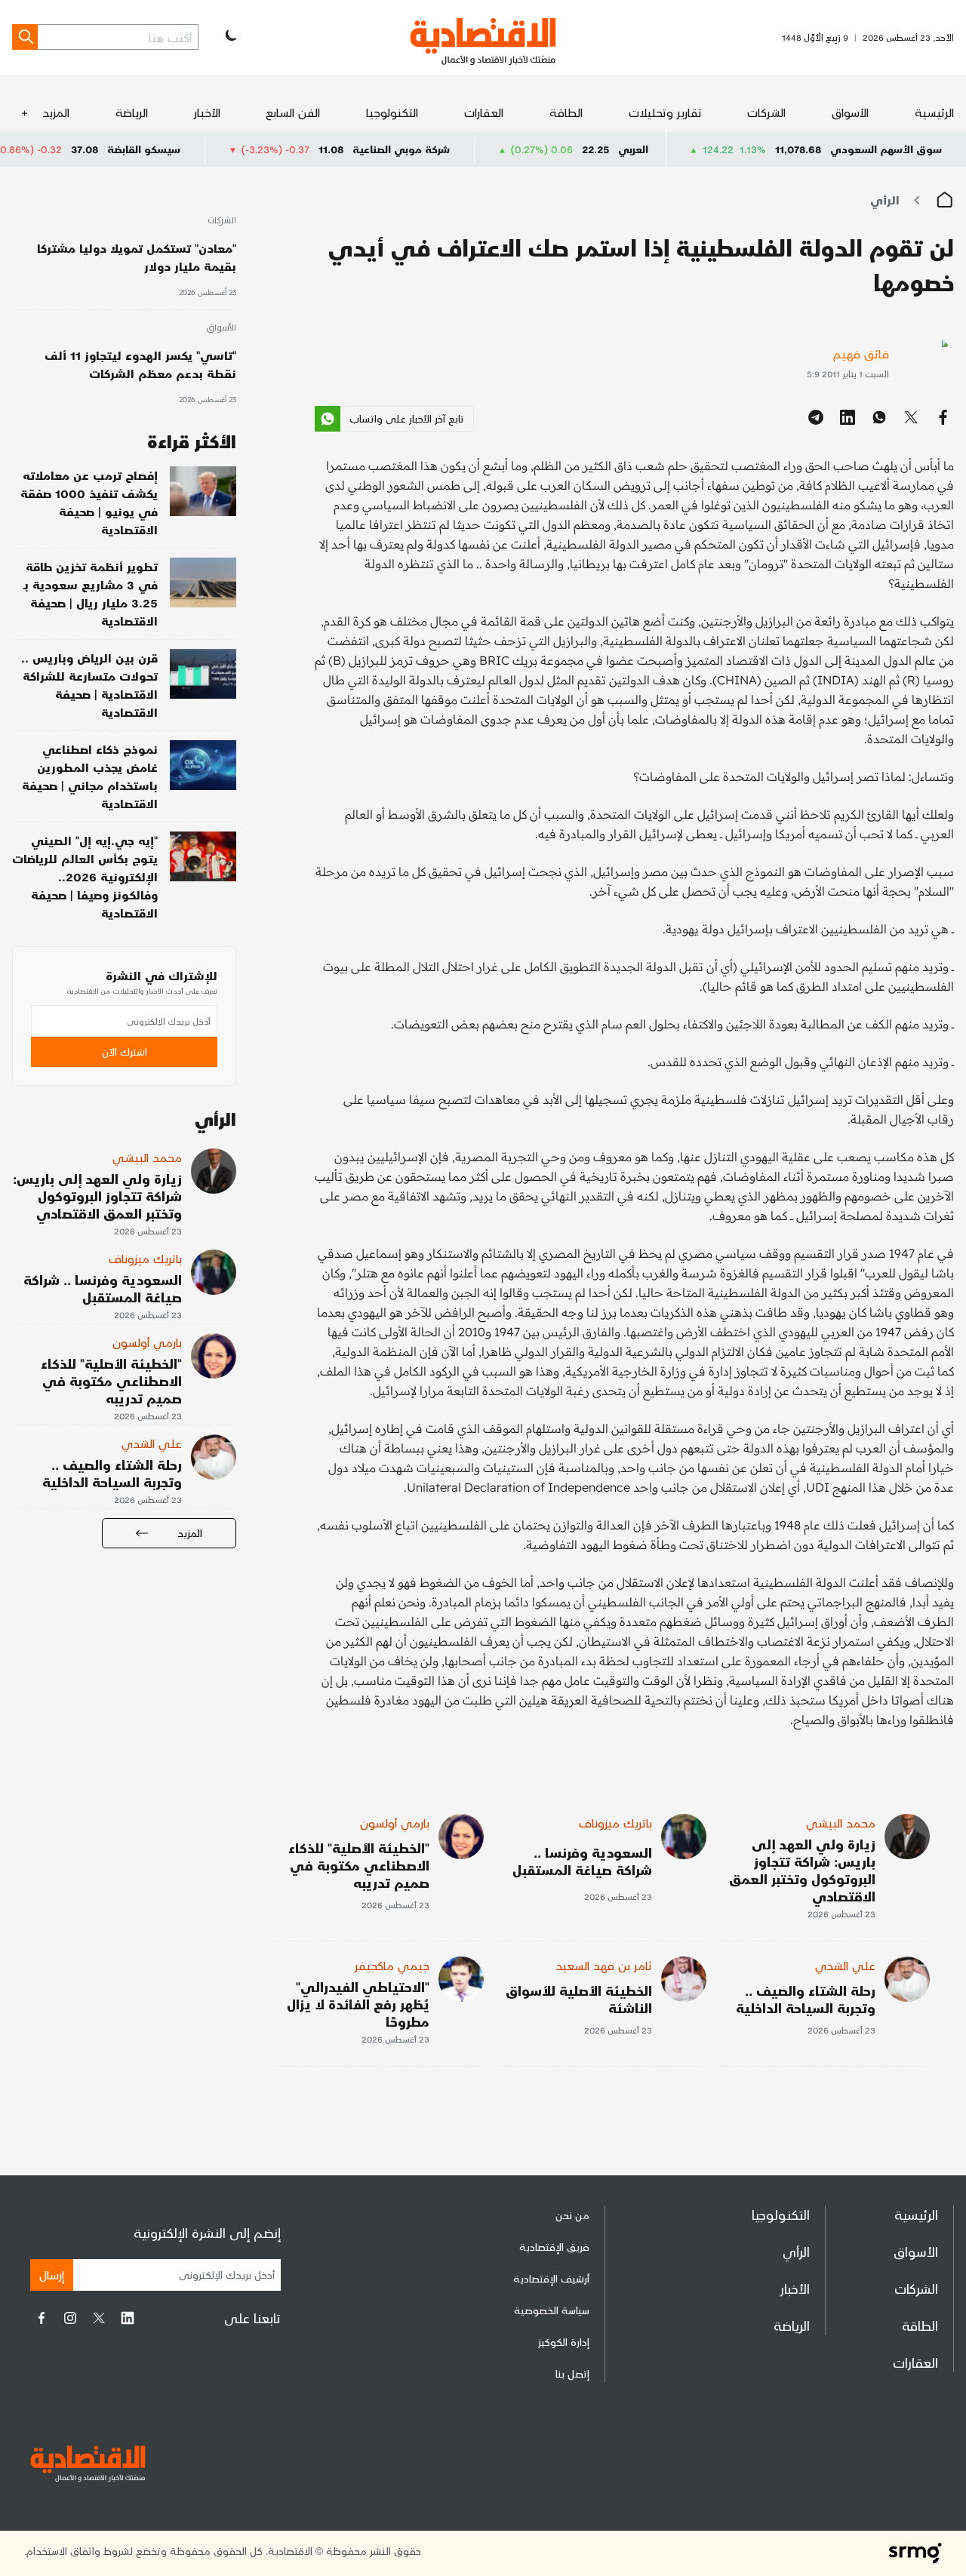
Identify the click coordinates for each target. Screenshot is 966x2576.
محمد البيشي (841, 1823)
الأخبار (207, 112)
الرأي (885, 200)
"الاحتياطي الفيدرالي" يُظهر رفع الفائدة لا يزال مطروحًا (358, 2004)
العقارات (484, 112)
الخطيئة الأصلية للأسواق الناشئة (579, 1999)
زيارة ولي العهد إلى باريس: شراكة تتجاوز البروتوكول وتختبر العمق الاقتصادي (802, 1870)
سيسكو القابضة (214, 149)
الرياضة (132, 112)
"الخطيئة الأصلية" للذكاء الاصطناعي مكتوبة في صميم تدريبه (359, 1865)
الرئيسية (934, 112)
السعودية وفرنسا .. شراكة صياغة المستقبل (582, 1861)
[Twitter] (99, 2318)
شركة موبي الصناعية (471, 149)
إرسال (52, 2275)
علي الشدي (845, 1965)
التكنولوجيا (392, 112)
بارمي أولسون (395, 1823)
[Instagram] (70, 2318)
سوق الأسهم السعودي (886, 149)
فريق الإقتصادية (554, 2247)
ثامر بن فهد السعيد (604, 1965)
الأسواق (850, 112)
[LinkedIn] (128, 2318)
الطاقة (566, 112)
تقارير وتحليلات (665, 112)
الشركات (766, 112)
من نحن (572, 2215)
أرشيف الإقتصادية (551, 2278)
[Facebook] (42, 2318)
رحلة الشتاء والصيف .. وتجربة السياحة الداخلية (806, 1999)
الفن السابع (293, 112)
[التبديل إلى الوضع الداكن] (229, 37)
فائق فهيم (861, 354)
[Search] (25, 37)
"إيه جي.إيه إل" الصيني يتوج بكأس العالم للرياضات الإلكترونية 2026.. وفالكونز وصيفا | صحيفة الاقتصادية (85, 876)
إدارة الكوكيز (564, 2342)
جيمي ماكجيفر (392, 1965)
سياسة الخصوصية (552, 2310)
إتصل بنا (572, 2373)
